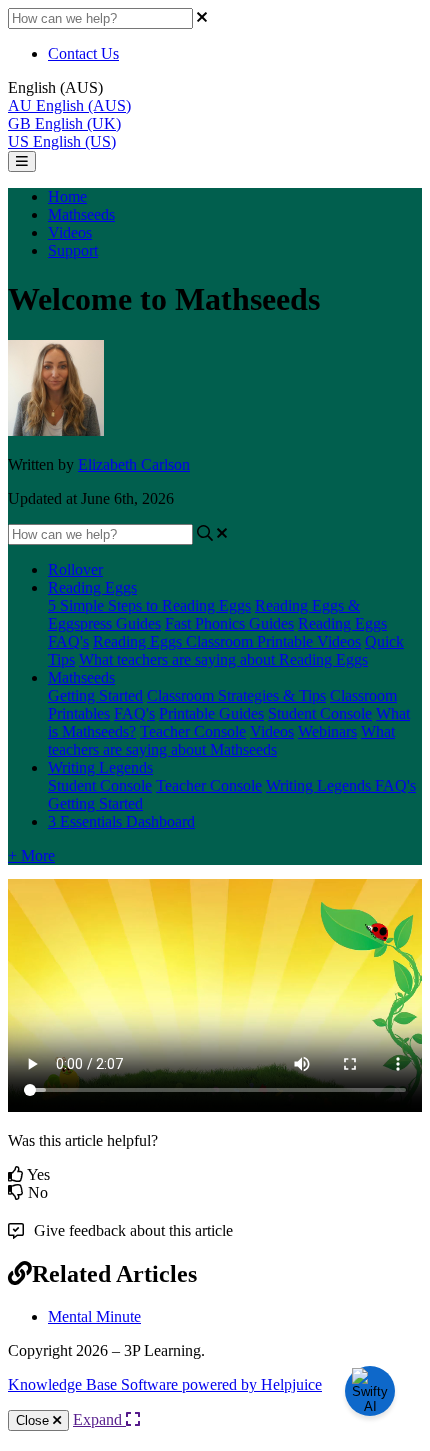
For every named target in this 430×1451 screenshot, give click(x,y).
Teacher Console (193, 731)
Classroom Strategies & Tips (236, 695)
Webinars (327, 731)
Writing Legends (100, 767)
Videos (70, 232)
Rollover (75, 569)
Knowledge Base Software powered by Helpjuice (165, 1384)
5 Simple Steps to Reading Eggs (149, 605)
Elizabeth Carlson (134, 464)
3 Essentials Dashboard (121, 821)
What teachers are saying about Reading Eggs (223, 659)
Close (34, 1420)
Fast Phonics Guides (229, 623)
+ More (31, 855)
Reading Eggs (92, 587)
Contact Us (83, 53)
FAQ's (134, 713)
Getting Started (95, 695)
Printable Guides (211, 713)
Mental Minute (94, 1316)
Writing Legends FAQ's (341, 785)
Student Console (320, 713)
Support (73, 250)
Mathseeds (81, 214)
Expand (99, 1419)
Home (67, 196)
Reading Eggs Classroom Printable (205, 641)
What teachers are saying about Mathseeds (221, 740)
